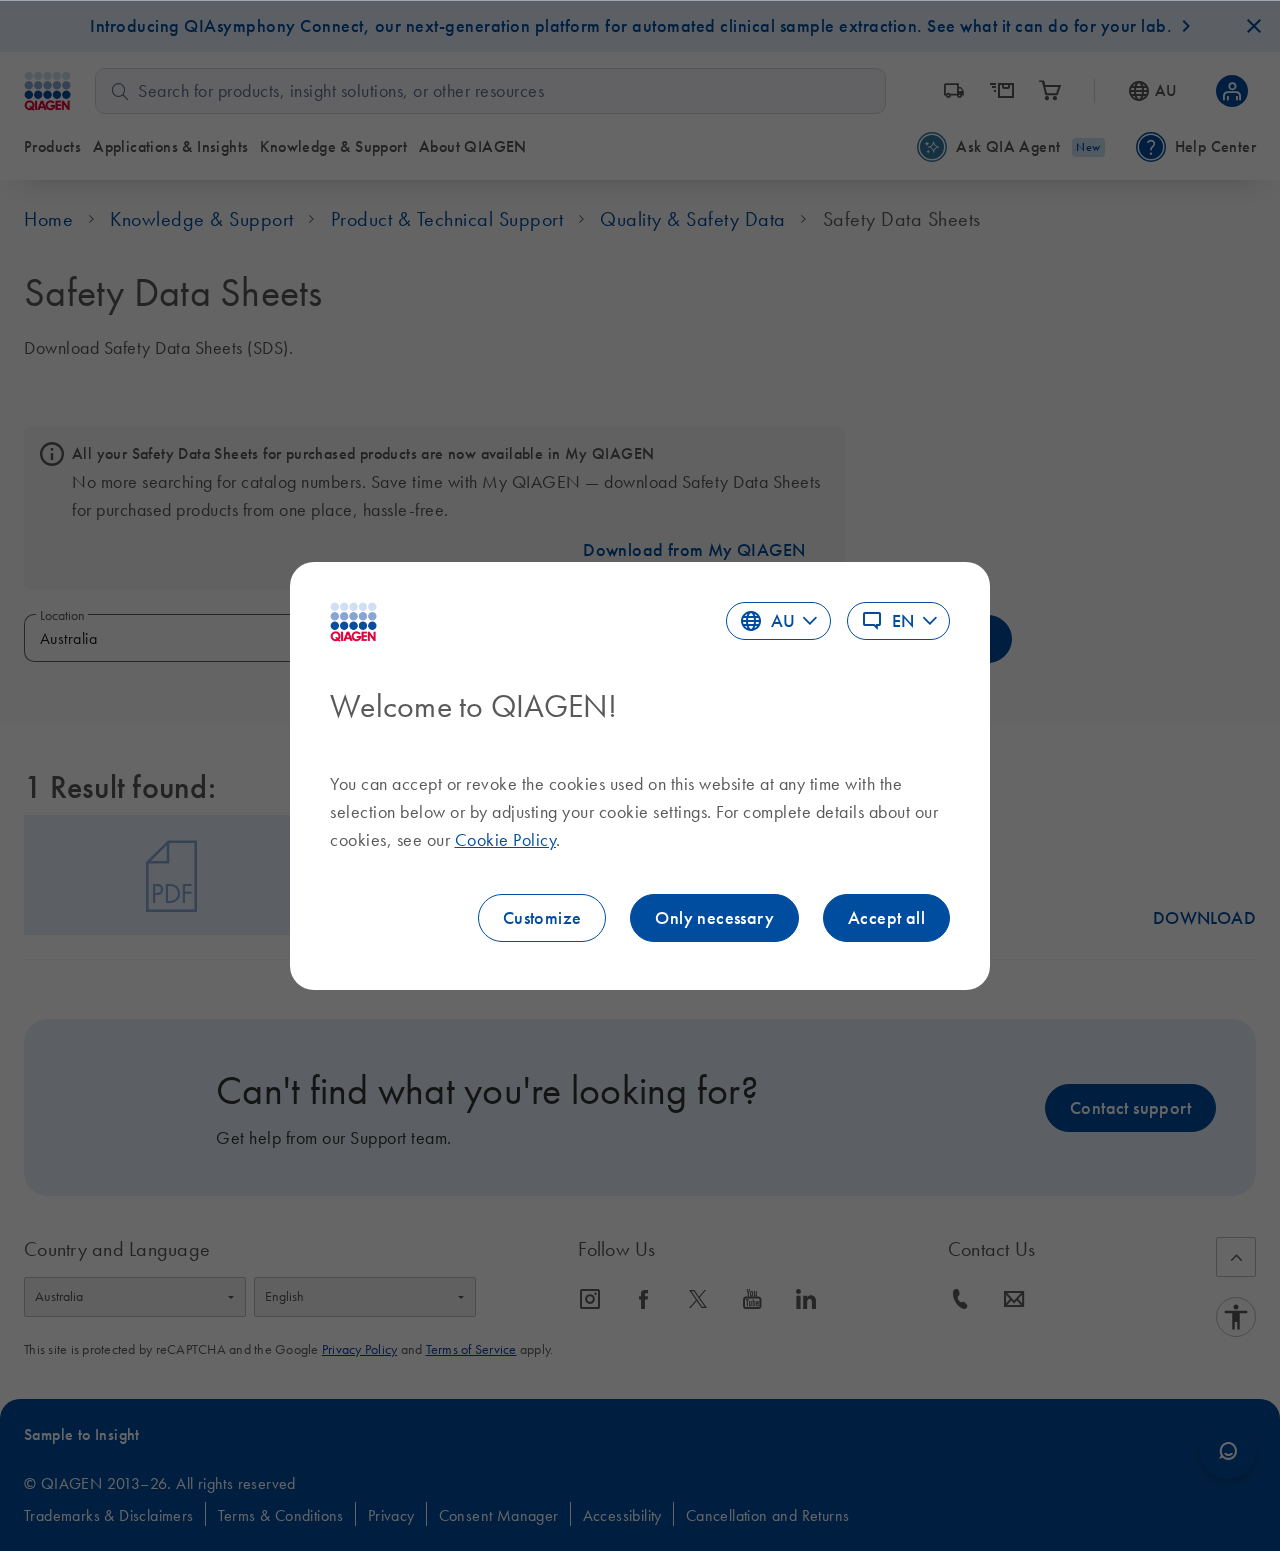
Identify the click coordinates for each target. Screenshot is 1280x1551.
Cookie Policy (506, 840)
